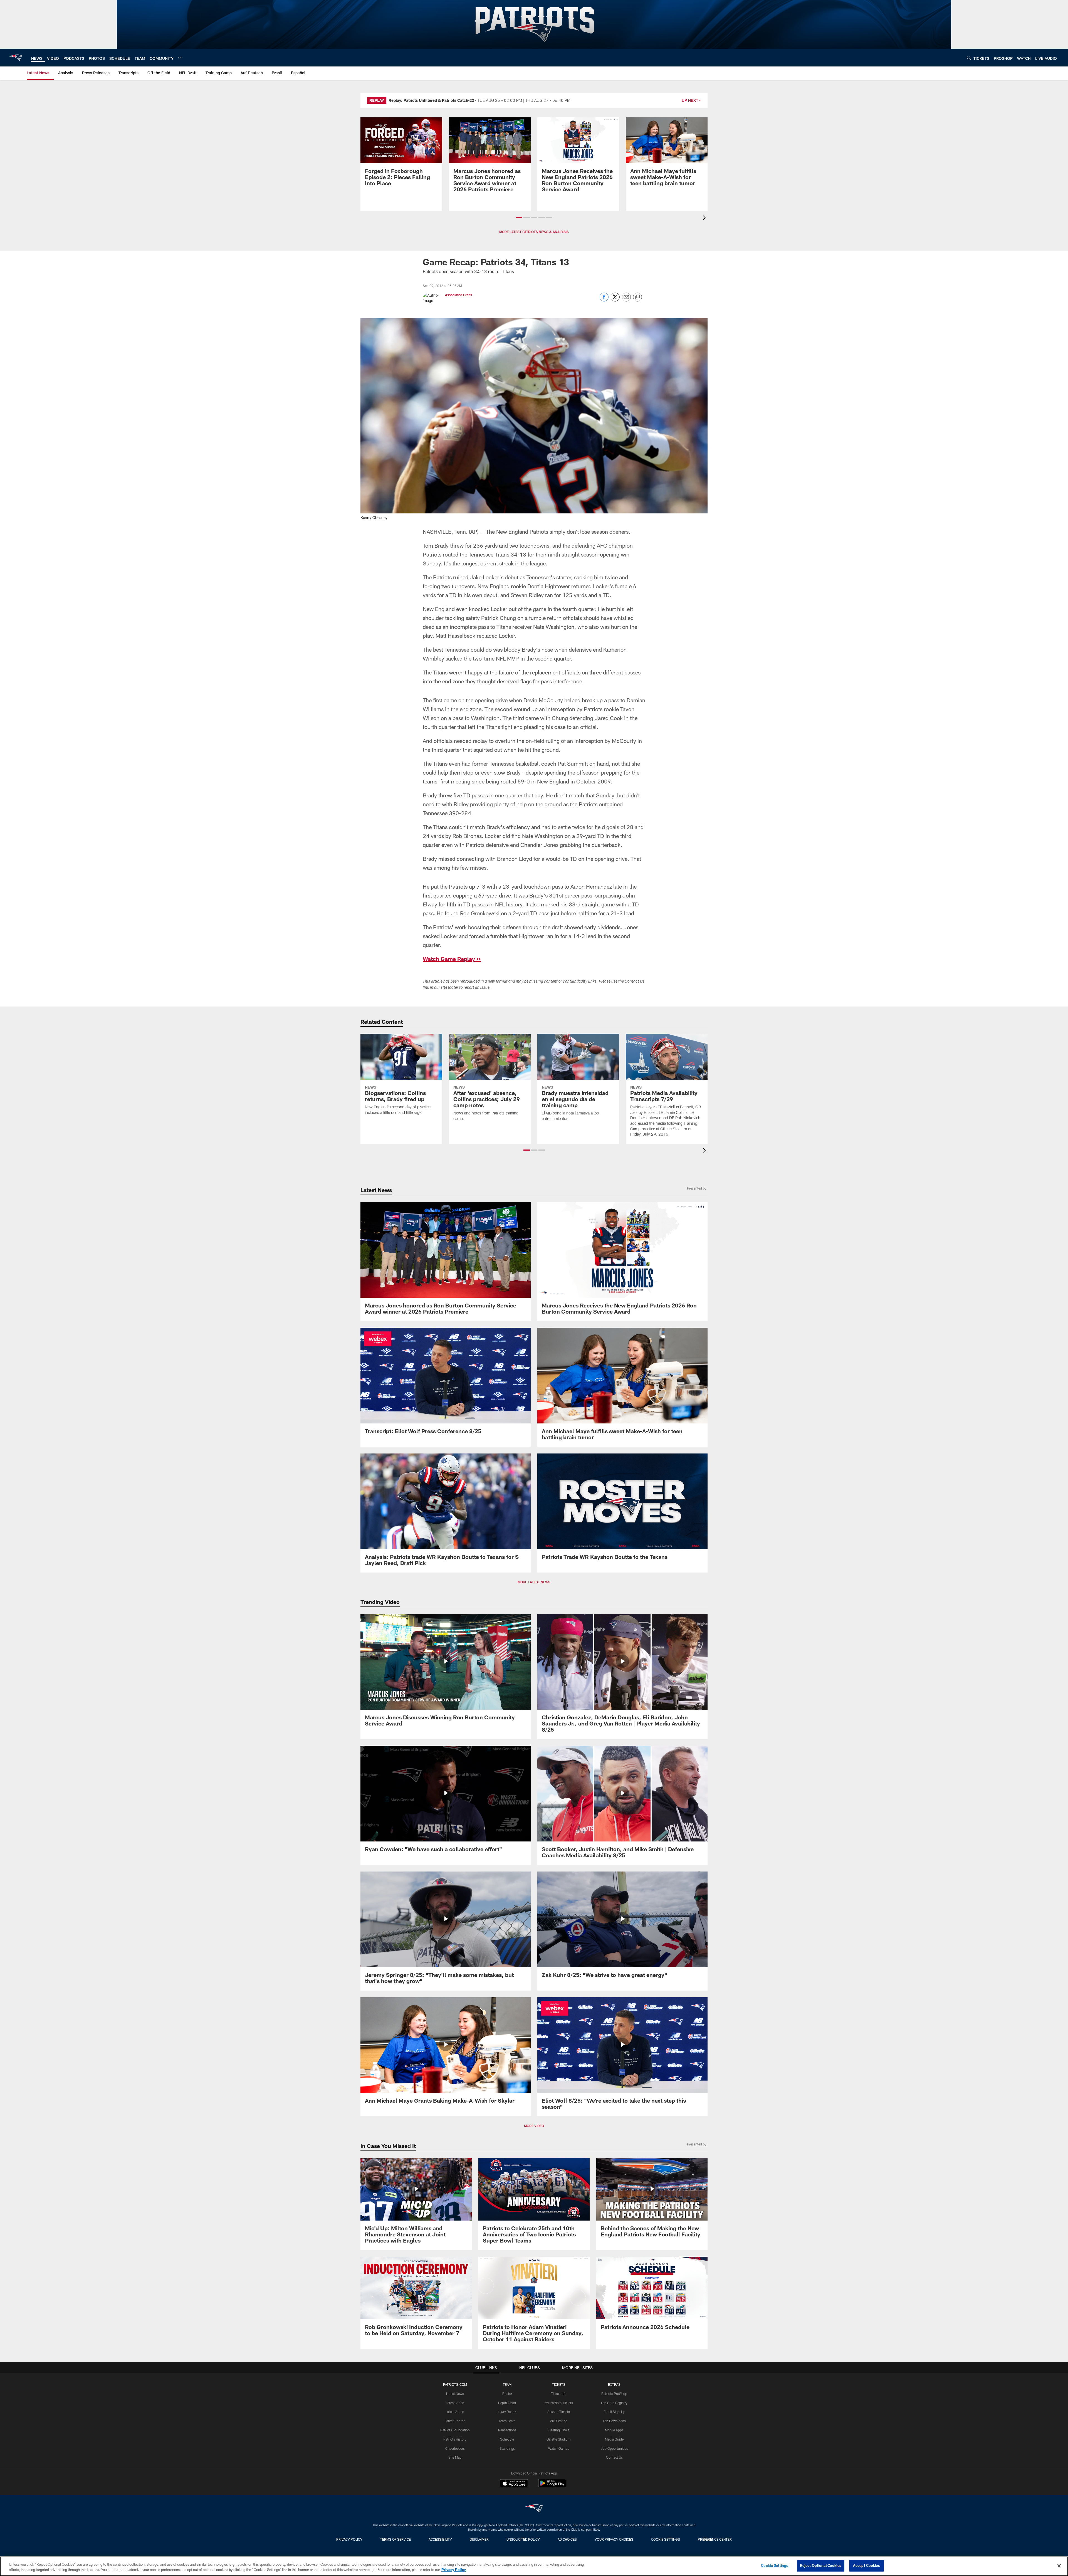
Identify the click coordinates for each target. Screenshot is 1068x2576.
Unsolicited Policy (523, 2539)
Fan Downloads (614, 2421)
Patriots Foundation (455, 2430)
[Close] (1059, 2566)
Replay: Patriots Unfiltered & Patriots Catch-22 (431, 100)
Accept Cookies (866, 2565)
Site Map (455, 2457)
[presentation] (705, 218)
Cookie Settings (666, 2539)
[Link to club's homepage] (16, 58)
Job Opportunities (614, 2448)
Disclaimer (479, 2539)
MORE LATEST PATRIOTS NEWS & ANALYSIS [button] (534, 232)
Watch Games (559, 2448)
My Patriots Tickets (559, 2403)
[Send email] (626, 300)
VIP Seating (559, 2421)
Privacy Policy (349, 2539)
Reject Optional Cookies (821, 2565)
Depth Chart (507, 2403)
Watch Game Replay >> (452, 959)
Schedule (507, 2439)
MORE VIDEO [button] (534, 2126)
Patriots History (455, 2439)
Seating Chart (559, 2430)
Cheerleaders (455, 2448)
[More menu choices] (180, 58)
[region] (534, 2566)
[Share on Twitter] (615, 300)
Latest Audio (455, 2412)
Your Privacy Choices (614, 2539)
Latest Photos (455, 2421)
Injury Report (507, 2412)
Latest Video (455, 2403)
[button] (519, 217)
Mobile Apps (614, 2430)
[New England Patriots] (534, 2509)
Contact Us (614, 2457)
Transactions (507, 2430)
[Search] (969, 58)
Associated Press (458, 295)
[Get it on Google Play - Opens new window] (552, 2486)
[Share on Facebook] (604, 300)
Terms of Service (395, 2539)
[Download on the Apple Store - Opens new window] (514, 2484)
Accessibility (440, 2539)
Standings (507, 2448)
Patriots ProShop (614, 2394)
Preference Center (715, 2539)
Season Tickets (559, 2412)
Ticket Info (559, 2394)
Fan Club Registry (614, 2403)
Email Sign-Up (614, 2412)
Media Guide (614, 2439)
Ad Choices (567, 2539)
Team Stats (507, 2421)
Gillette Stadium (559, 2439)
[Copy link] (637, 297)
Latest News (455, 2394)
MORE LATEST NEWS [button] (534, 1582)
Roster (507, 2394)
